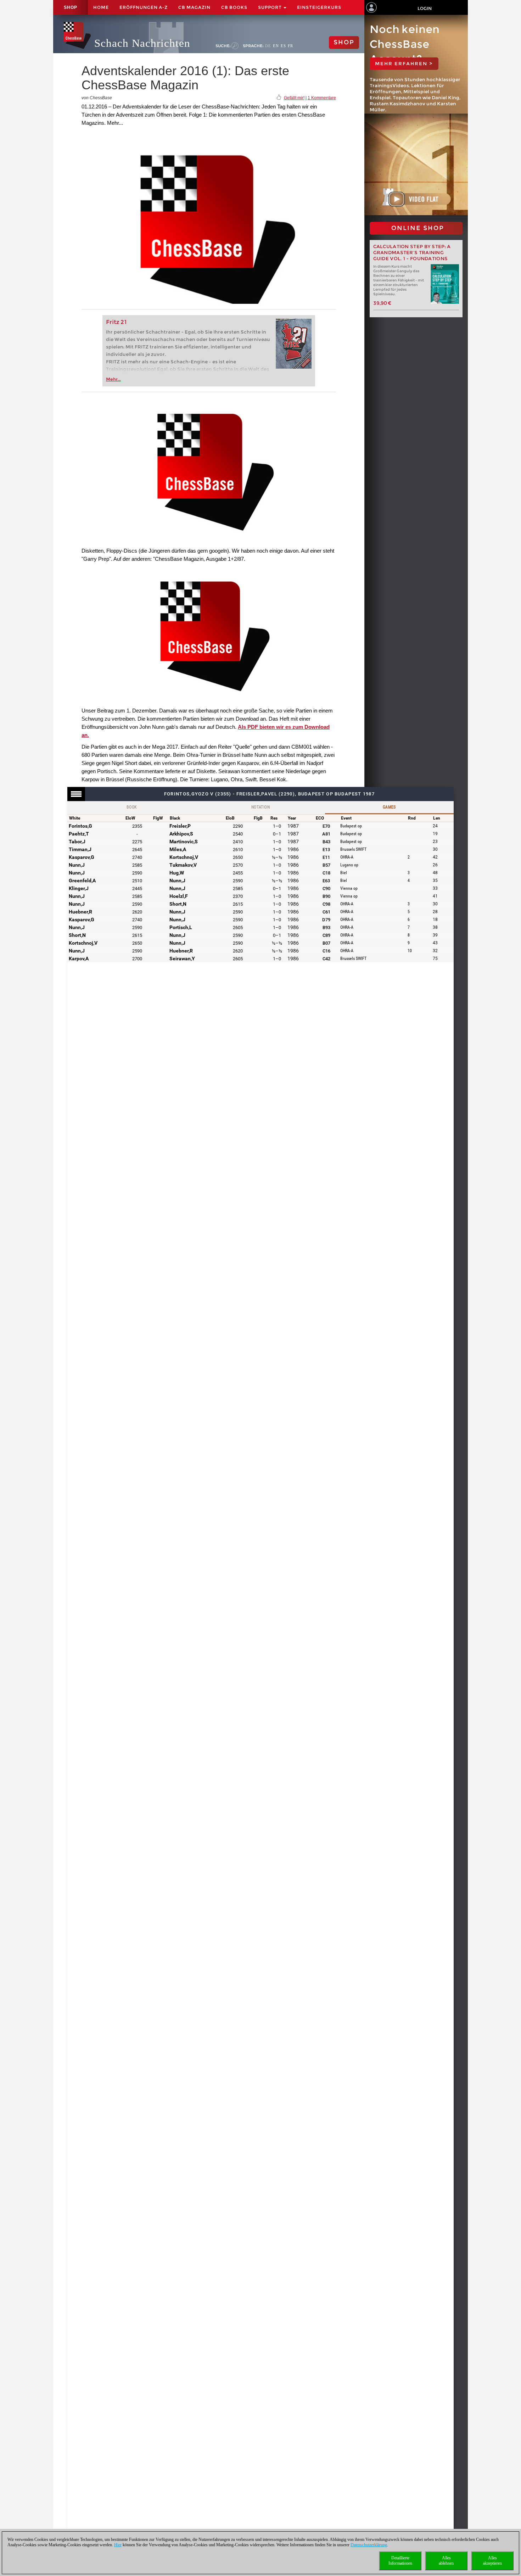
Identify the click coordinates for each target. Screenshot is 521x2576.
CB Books (234, 7)
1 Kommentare (322, 98)
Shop (71, 7)
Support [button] (270, 7)
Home (101, 7)
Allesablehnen (446, 2561)
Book (132, 807)
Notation (260, 807)
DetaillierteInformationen (400, 2561)
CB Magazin (194, 7)
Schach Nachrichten (142, 43)
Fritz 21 (116, 322)
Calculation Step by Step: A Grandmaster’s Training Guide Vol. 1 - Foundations (412, 253)
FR (290, 46)
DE (268, 46)
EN (276, 46)
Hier (118, 2545)
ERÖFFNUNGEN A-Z (144, 7)
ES (283, 46)
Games (389, 807)
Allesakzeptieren (492, 2561)
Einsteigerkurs (319, 7)
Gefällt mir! (294, 98)
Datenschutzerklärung (369, 2545)
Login (425, 8)
